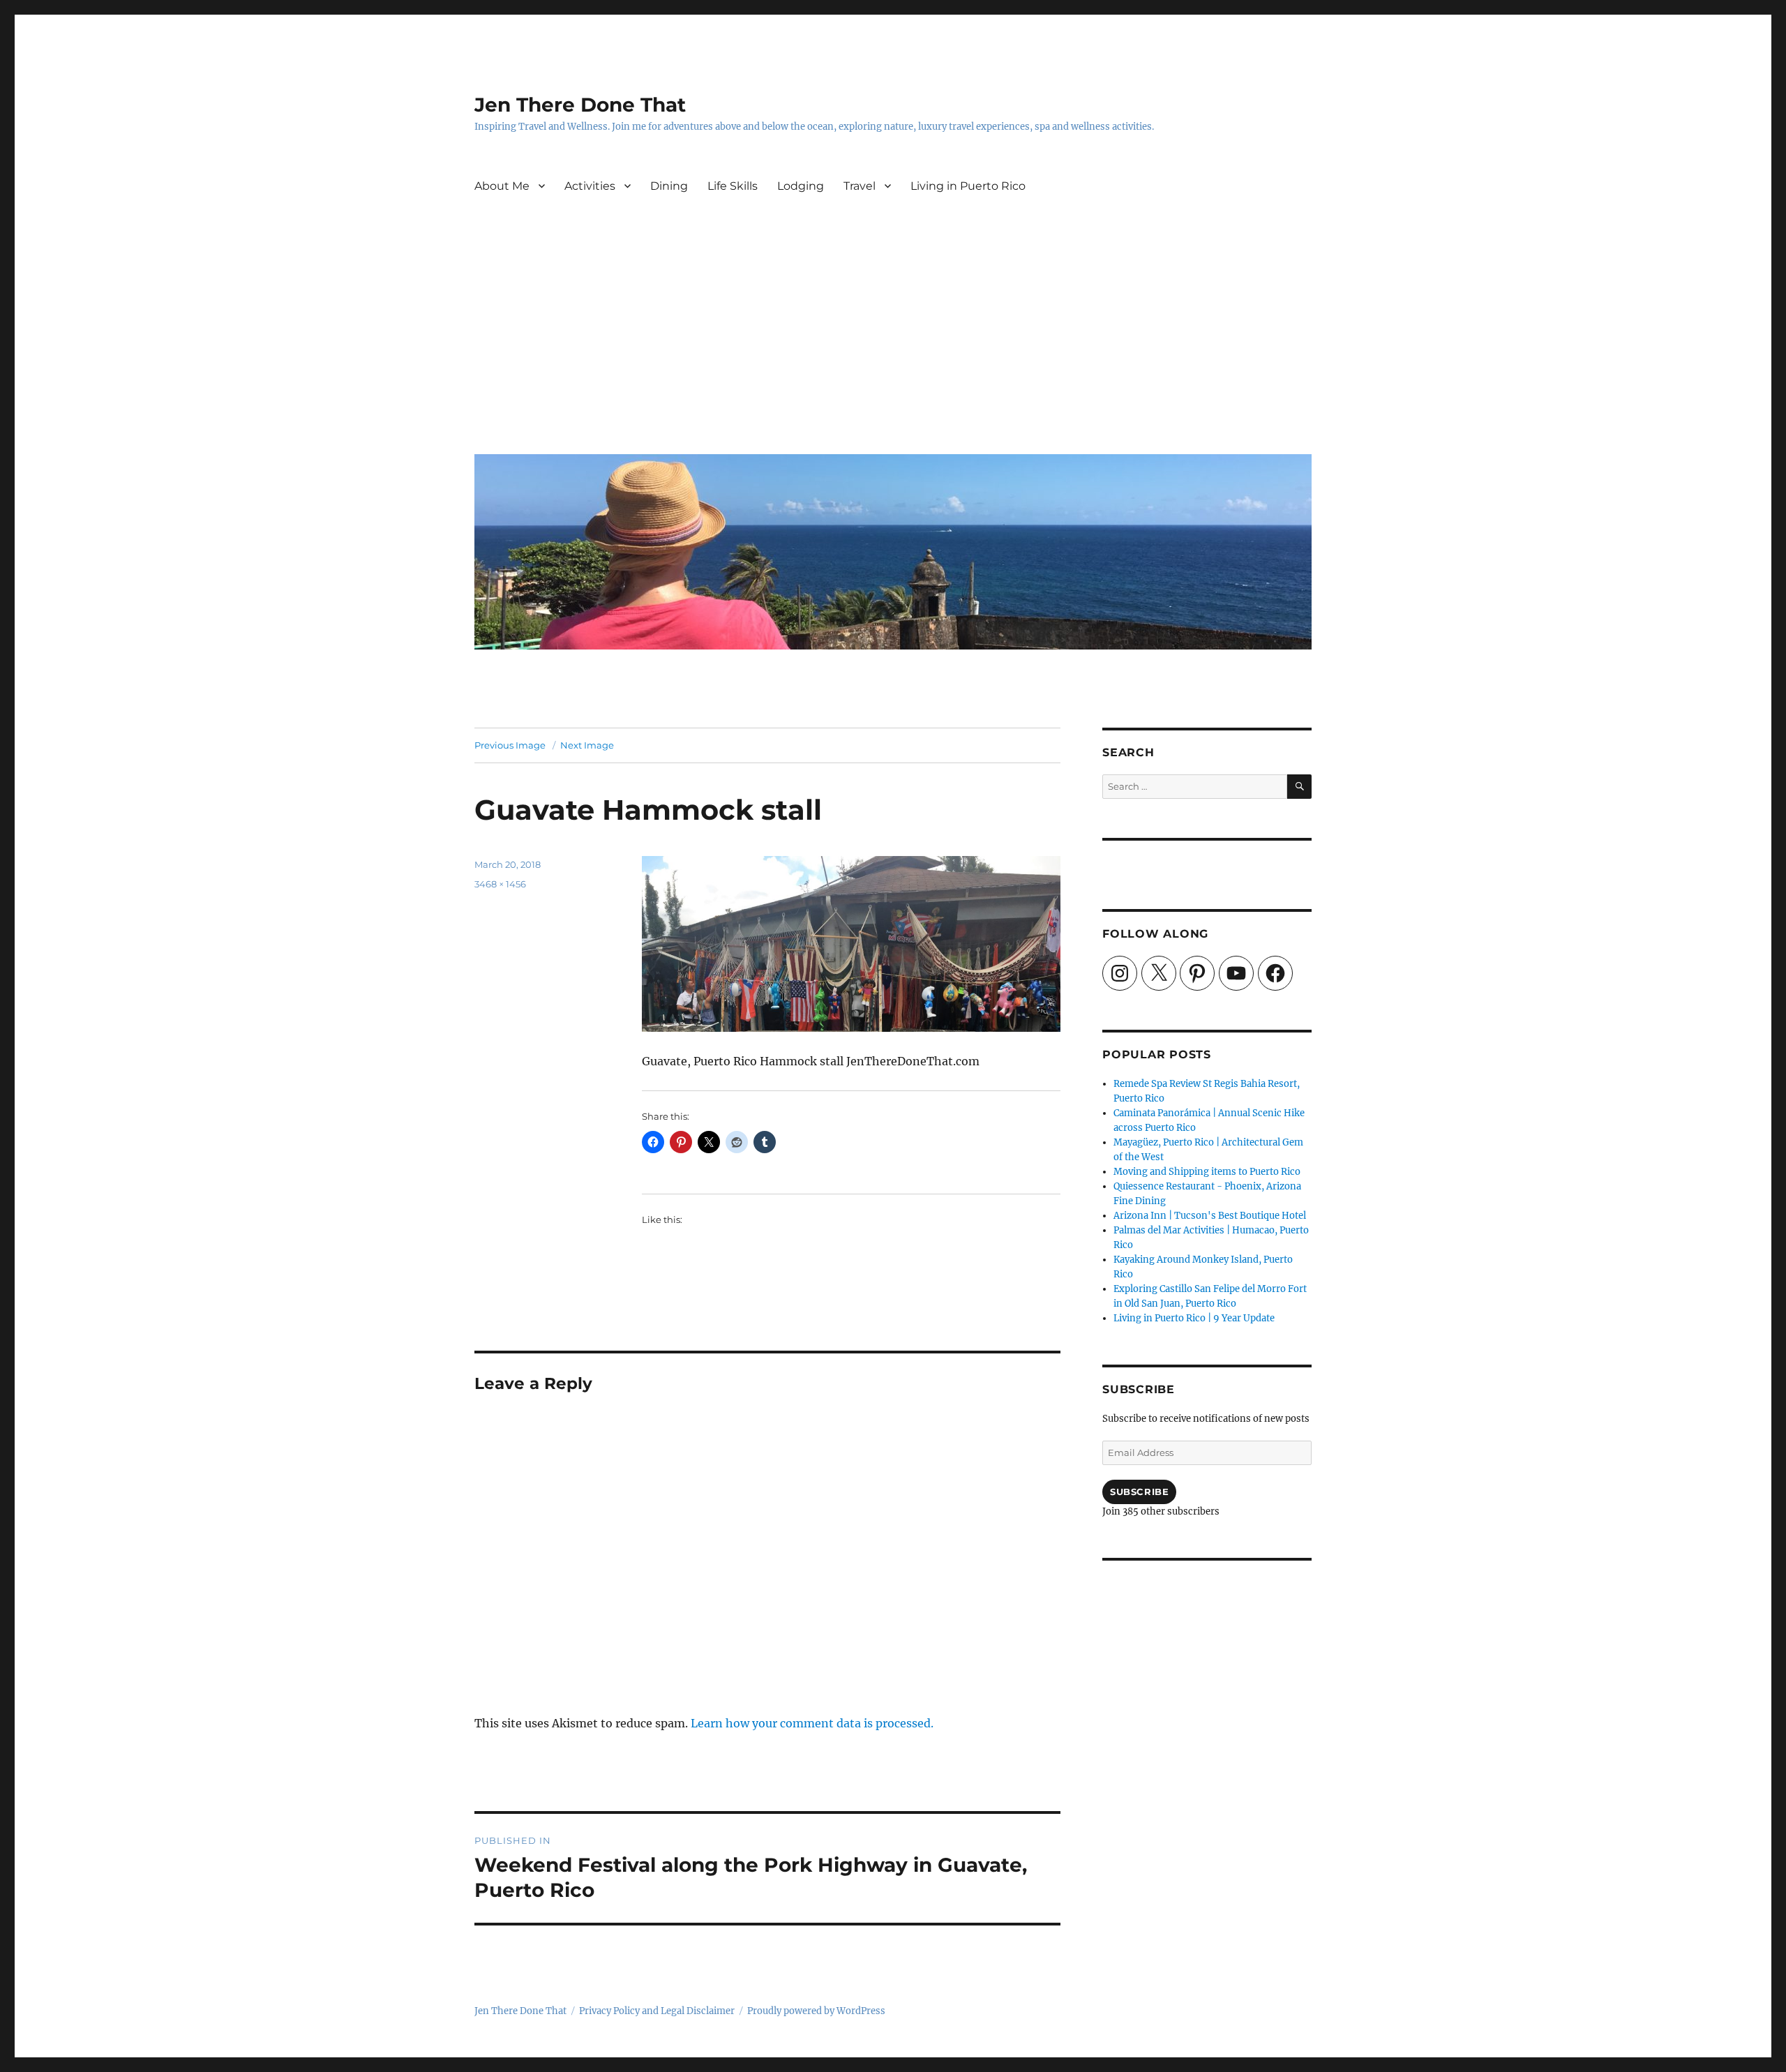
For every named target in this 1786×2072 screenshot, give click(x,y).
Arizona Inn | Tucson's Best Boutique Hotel (1210, 1216)
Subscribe (1139, 1492)
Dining (669, 186)
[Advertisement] (896, 338)
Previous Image (510, 745)
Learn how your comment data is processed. (812, 1723)
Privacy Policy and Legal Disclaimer (657, 2011)
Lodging (801, 186)
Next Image (587, 745)
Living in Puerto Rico (968, 186)
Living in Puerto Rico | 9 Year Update (1194, 1318)
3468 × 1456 (500, 884)
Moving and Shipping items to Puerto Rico (1207, 1172)
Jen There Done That (580, 105)
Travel (860, 186)
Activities (590, 186)
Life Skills (733, 186)
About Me (502, 186)
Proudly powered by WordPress (816, 2011)
